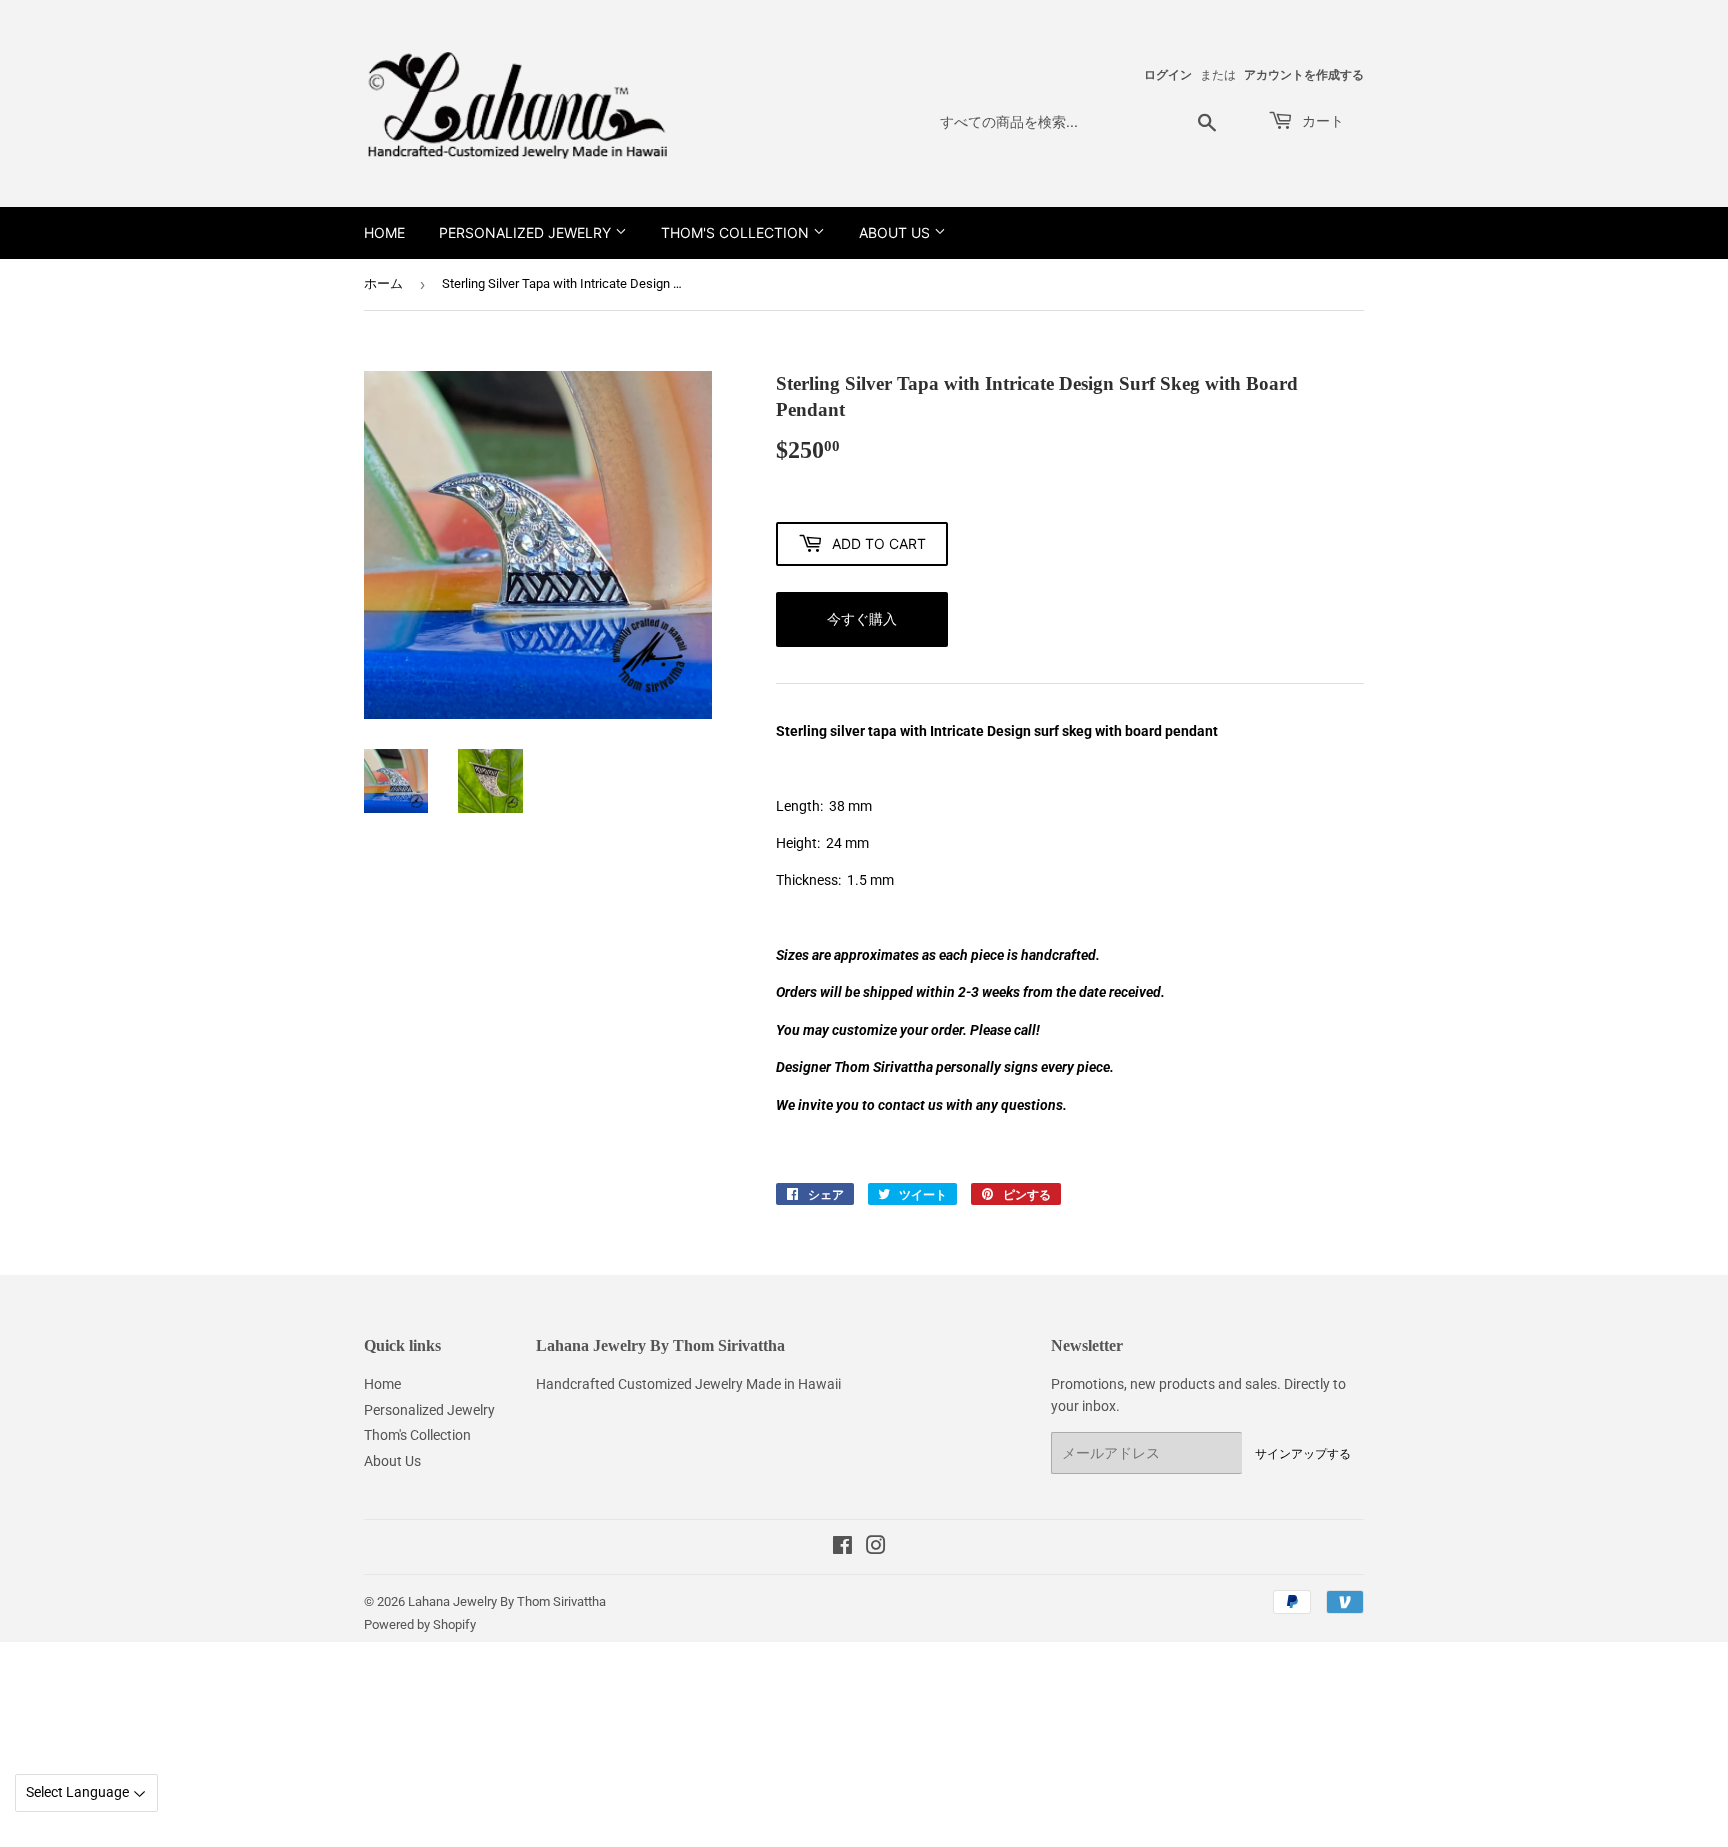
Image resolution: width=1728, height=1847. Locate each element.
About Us (896, 232)
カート (1321, 120)
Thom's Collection (737, 232)
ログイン (1168, 75)
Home (384, 232)
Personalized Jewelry (527, 232)
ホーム (383, 283)
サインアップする (1303, 1453)
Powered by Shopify (420, 1624)
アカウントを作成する (1304, 75)
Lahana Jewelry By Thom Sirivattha (507, 1601)
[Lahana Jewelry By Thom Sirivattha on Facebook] (842, 1548)
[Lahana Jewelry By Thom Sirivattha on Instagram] (876, 1548)
